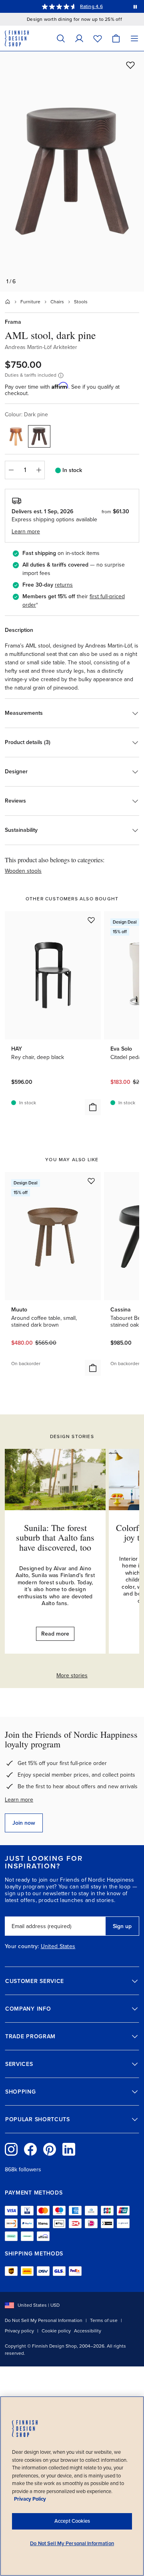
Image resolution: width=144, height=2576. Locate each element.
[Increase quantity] (39, 470)
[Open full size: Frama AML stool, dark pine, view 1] (72, 171)
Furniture (30, 302)
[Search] (61, 38)
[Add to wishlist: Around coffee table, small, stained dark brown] (91, 1181)
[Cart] (116, 38)
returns (64, 585)
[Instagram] (11, 2149)
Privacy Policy (30, 2499)
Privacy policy (19, 2331)
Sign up (122, 1926)
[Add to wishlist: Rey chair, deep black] (91, 920)
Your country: (22, 1947)
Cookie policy (56, 2331)
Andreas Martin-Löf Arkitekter (41, 347)
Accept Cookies (72, 2521)
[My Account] (79, 38)
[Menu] (134, 38)
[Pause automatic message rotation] (135, 6)
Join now (24, 1823)
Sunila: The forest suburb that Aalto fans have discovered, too (55, 1537)
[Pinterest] (50, 2149)
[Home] (8, 302)
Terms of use (104, 2320)
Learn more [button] (26, 532)
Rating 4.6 (91, 6)
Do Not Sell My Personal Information (44, 2320)
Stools (81, 302)
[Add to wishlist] (130, 65)
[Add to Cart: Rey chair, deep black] (93, 1107)
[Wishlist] (98, 38)
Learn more (19, 1800)
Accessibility (88, 2331)
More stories (72, 1675)
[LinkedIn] (69, 2149)
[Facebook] (30, 2149)
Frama (13, 322)
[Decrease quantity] (11, 470)
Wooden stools (23, 871)
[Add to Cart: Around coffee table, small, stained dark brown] (93, 1368)
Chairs (57, 302)
